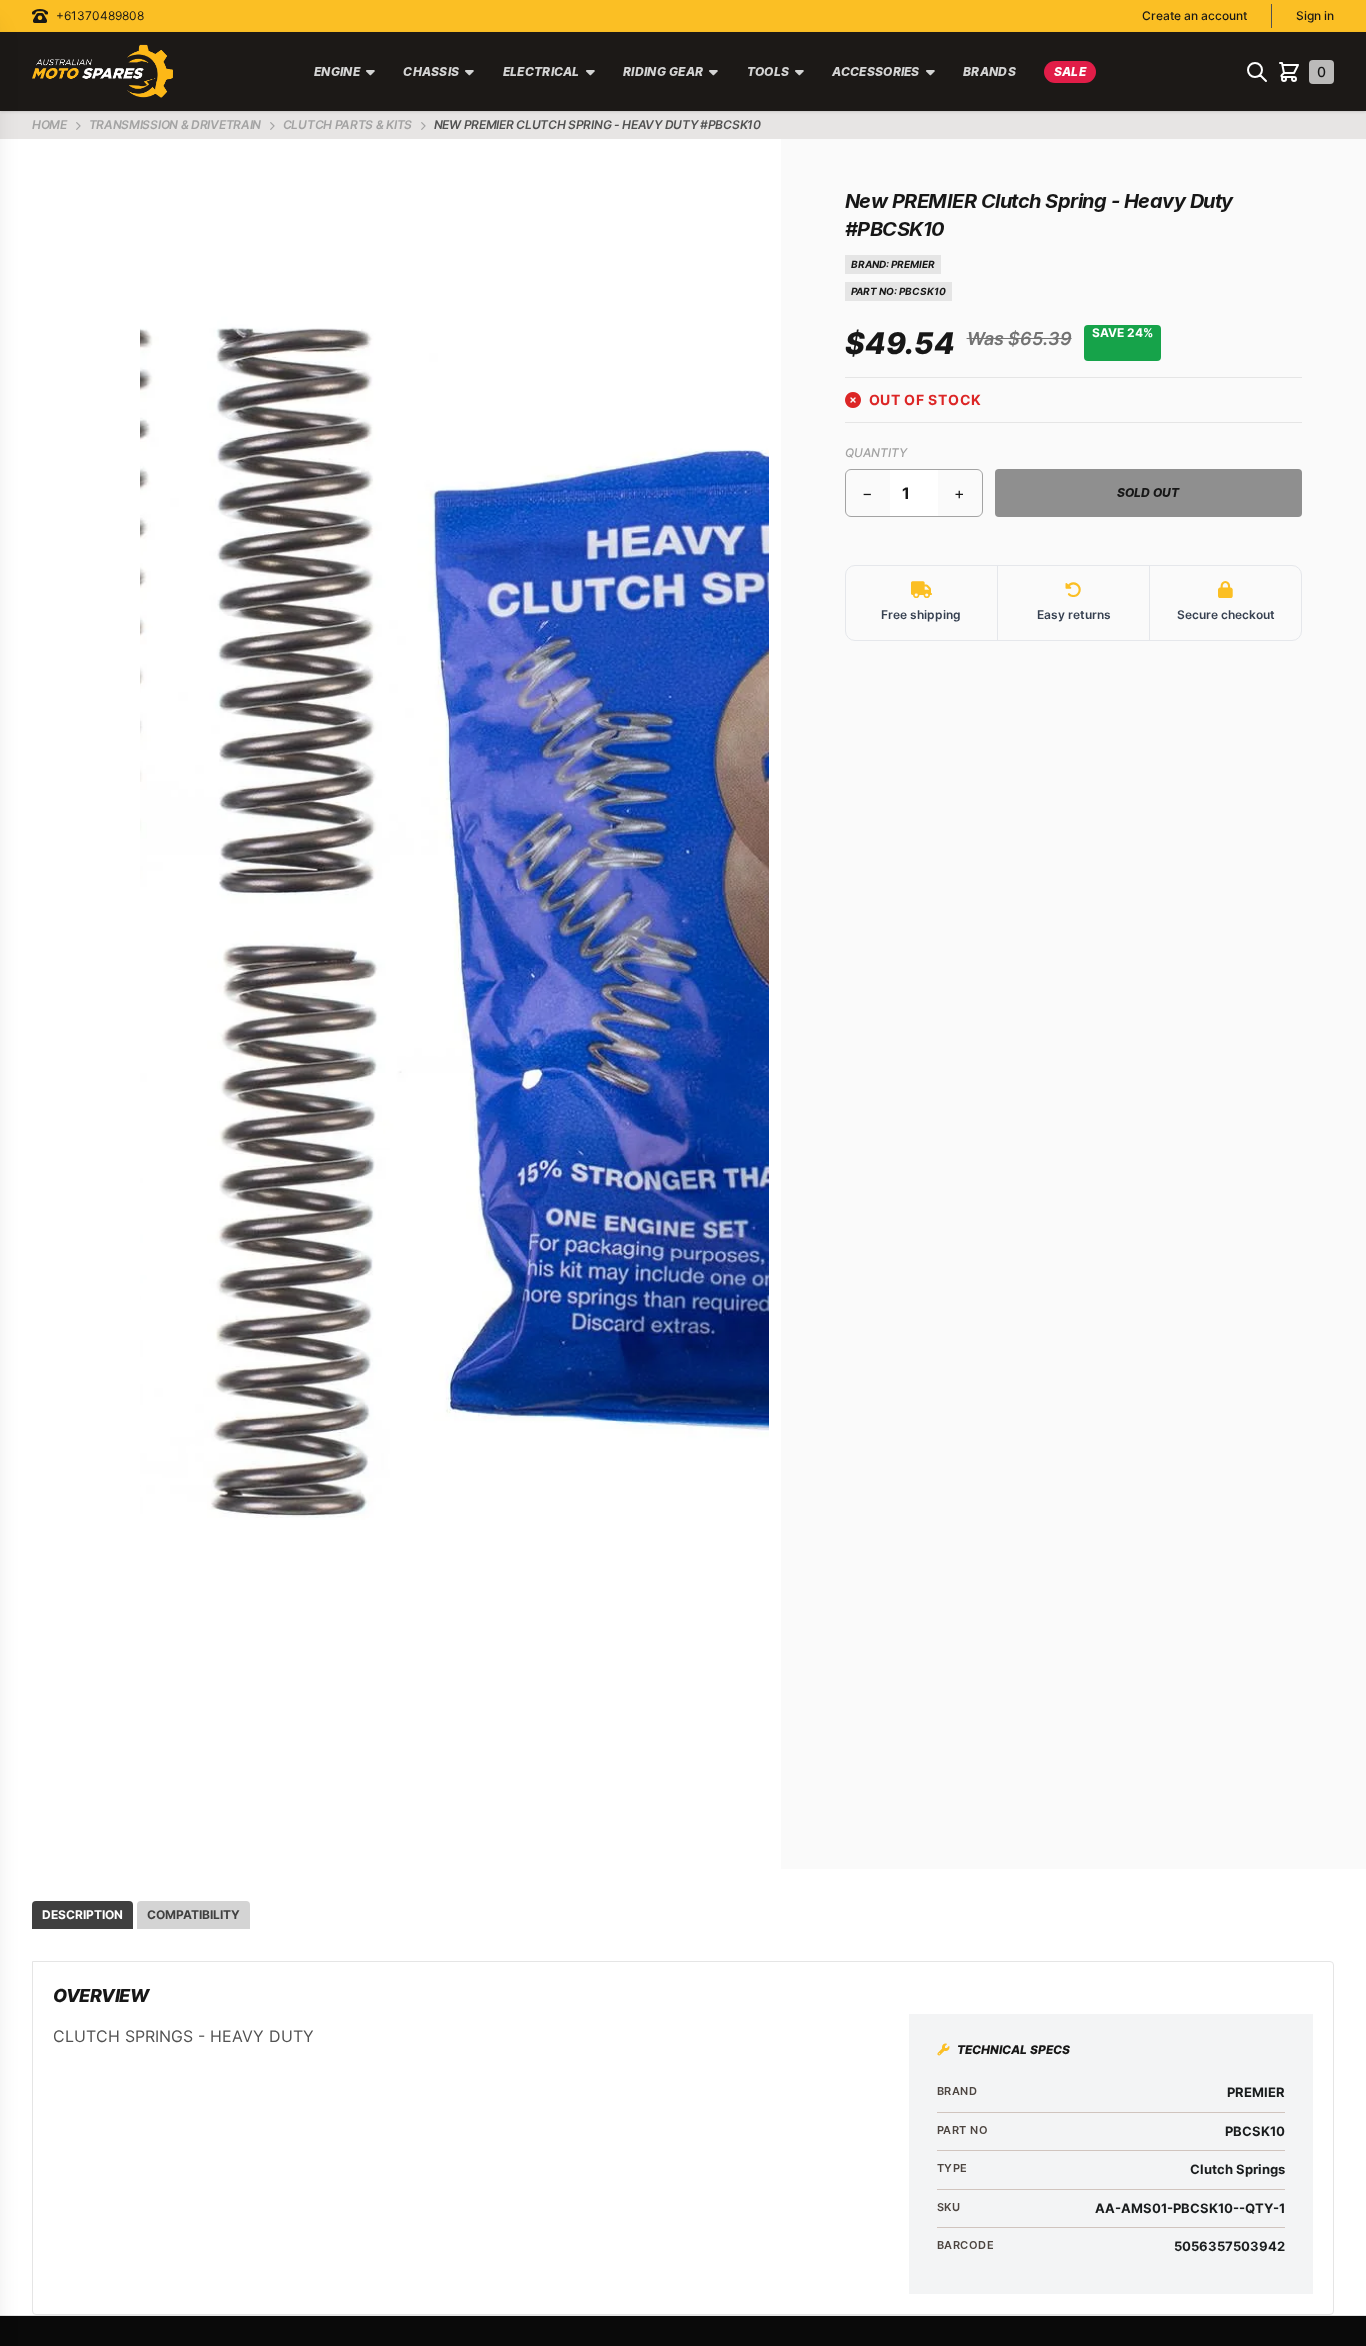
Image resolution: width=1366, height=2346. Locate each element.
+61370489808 (100, 15)
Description (82, 1914)
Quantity (876, 452)
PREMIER (913, 264)
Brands (989, 71)
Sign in (1315, 15)
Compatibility (193, 1914)
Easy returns (1074, 614)
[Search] (1257, 72)
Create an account (1194, 15)
